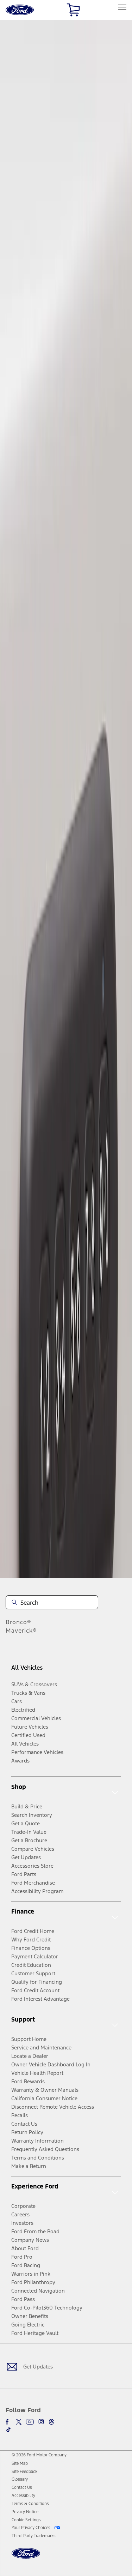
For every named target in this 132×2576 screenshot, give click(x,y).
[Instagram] (41, 2422)
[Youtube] (30, 2422)
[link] (20, 2463)
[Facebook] (8, 2422)
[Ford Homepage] (26, 2557)
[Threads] (51, 2422)
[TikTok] (8, 2430)
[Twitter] (19, 2422)
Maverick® (21, 1631)
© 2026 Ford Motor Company (39, 2455)
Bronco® (18, 1622)
